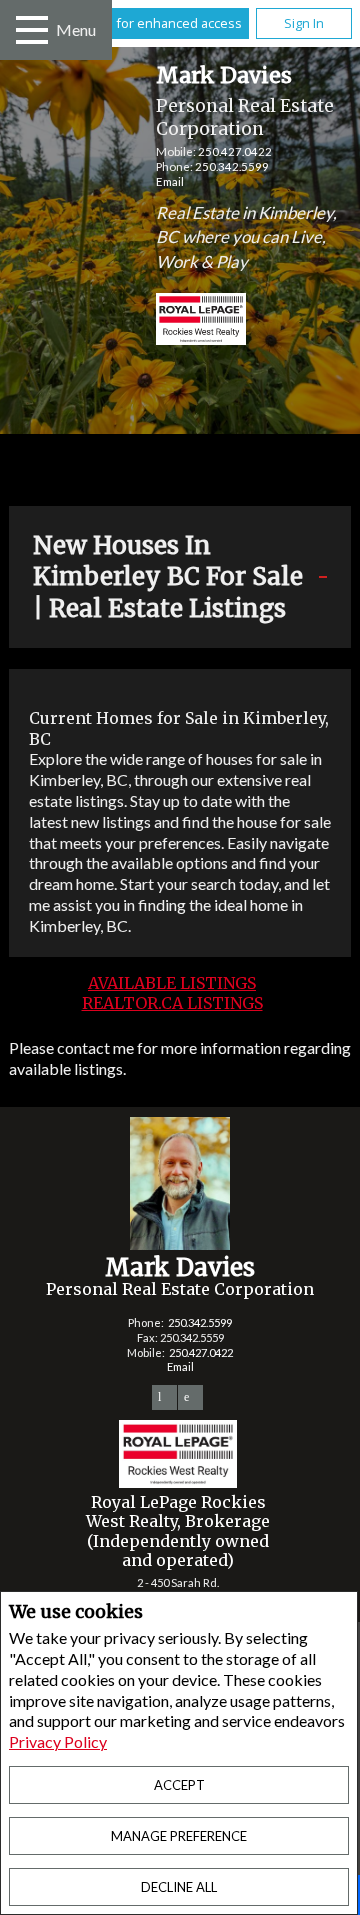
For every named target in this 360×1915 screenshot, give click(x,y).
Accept (179, 1785)
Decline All (179, 1887)
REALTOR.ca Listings (172, 1003)
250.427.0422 (235, 151)
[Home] (181, 321)
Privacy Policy (58, 1741)
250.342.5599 (232, 166)
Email (170, 181)
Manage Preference (179, 1836)
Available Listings (172, 983)
